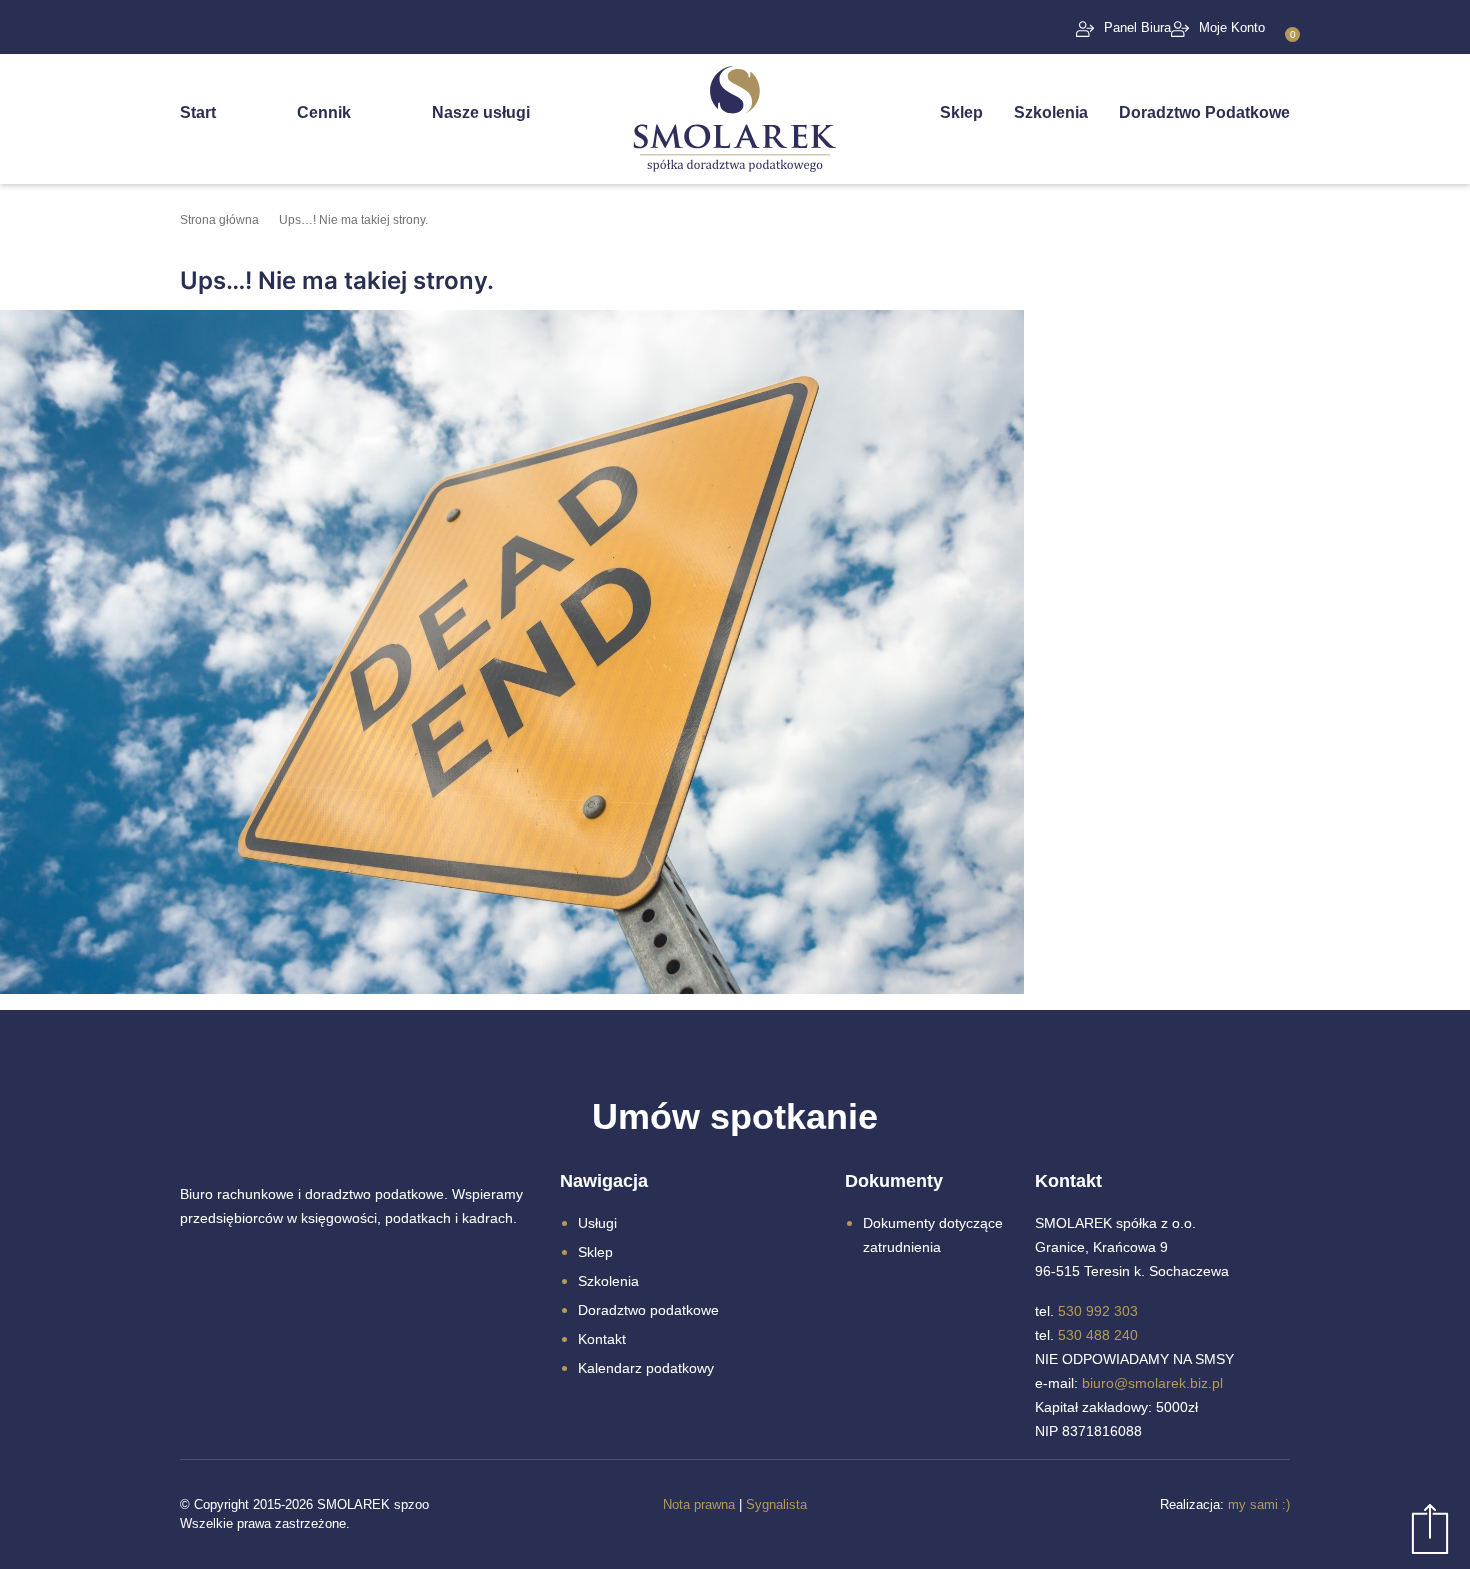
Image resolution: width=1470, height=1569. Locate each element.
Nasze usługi (481, 112)
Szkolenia (1051, 112)
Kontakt (602, 1339)
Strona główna (219, 220)
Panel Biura (1137, 27)
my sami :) (1259, 1504)
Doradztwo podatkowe (648, 1310)
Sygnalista (776, 1504)
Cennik (324, 112)
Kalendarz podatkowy (646, 1368)
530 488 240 (1098, 1335)
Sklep (961, 112)
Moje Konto (1232, 27)
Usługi (597, 1223)
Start (198, 112)
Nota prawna (699, 1504)
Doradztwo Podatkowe (1204, 112)
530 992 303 (1098, 1311)
